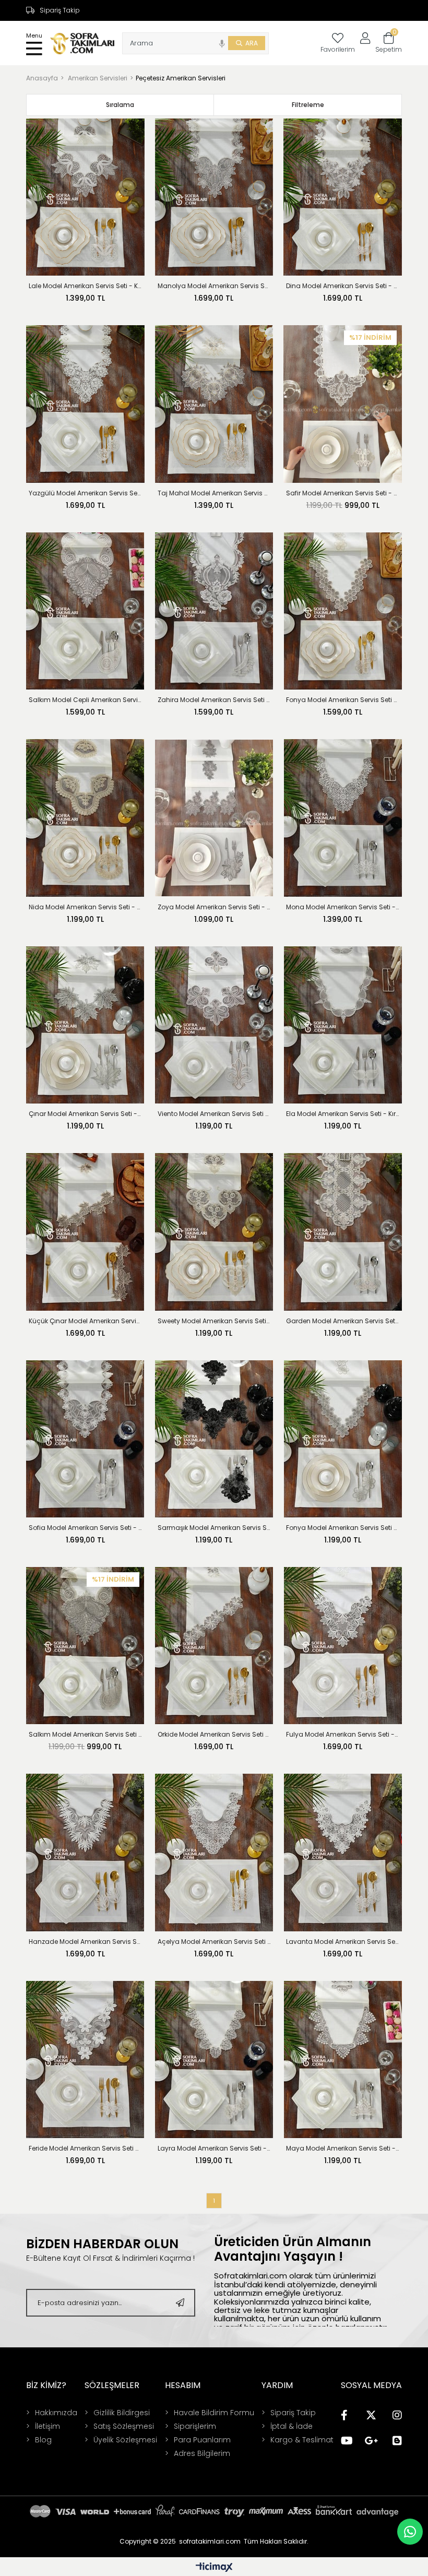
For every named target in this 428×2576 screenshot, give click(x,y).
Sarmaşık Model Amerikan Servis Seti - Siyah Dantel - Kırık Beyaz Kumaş (214, 1528)
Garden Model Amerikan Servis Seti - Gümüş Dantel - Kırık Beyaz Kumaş (343, 1321)
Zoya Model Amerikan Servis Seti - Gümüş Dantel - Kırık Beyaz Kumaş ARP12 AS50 (214, 907)
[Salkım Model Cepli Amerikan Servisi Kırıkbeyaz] (85, 611)
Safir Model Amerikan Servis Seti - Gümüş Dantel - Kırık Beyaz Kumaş (343, 493)
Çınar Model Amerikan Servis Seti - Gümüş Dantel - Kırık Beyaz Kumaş (85, 1114)
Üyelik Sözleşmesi (125, 2440)
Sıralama (120, 105)
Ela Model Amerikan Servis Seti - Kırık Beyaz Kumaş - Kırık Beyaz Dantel (343, 1114)
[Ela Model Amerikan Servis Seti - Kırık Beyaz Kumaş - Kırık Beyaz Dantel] (343, 1025)
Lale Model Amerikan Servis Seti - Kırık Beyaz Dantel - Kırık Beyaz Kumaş (85, 286)
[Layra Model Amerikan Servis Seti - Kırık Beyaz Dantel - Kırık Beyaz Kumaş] (214, 2059)
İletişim (47, 2426)
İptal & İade (292, 2426)
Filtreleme (308, 105)
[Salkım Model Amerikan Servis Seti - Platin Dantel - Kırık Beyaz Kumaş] (85, 1646)
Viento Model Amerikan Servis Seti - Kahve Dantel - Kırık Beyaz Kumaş (214, 1114)
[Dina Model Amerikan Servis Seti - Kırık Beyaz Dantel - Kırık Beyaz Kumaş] (343, 197)
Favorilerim (338, 49)
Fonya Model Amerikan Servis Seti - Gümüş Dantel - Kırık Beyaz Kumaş (343, 1528)
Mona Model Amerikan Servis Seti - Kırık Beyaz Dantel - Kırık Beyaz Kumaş (343, 907)
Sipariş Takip (60, 10)
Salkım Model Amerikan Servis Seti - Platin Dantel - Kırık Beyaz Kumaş (85, 1734)
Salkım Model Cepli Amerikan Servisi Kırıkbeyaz (85, 700)
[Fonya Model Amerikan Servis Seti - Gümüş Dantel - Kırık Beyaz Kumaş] (343, 1439)
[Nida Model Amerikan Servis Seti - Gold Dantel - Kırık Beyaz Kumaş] (85, 818)
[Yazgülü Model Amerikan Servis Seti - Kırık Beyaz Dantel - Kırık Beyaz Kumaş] (85, 404)
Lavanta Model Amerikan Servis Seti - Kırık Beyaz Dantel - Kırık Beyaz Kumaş (343, 1942)
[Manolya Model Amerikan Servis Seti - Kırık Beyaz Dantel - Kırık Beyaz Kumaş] (214, 197)
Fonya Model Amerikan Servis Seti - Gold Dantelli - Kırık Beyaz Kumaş (343, 700)
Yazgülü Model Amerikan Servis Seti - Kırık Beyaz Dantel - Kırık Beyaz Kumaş (85, 493)
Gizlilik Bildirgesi (122, 2413)
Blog (43, 2440)
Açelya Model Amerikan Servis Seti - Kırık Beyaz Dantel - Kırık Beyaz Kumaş (214, 1942)
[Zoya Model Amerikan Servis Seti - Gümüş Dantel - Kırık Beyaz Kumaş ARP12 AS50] (214, 818)
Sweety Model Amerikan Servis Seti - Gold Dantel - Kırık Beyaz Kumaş (214, 1321)
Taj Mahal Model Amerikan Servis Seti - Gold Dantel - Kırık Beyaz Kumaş (214, 493)
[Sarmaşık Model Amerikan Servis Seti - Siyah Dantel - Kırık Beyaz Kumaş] (214, 1439)
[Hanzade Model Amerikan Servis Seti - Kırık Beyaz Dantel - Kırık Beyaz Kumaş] (85, 1852)
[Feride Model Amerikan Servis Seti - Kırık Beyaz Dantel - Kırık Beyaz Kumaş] (85, 2059)
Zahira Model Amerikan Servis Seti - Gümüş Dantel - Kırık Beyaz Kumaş (214, 700)
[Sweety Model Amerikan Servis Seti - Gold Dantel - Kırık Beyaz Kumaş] (214, 1232)
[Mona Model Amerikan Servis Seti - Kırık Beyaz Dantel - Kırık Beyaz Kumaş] (343, 818)
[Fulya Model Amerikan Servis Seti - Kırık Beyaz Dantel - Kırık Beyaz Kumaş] (343, 1646)
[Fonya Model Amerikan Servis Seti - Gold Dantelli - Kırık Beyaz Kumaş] (343, 611)
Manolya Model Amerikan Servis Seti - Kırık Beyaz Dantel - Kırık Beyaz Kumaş (214, 286)
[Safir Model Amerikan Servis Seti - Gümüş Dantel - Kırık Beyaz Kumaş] (343, 404)
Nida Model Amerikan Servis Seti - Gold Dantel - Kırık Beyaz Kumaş (85, 907)
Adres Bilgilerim (202, 2453)
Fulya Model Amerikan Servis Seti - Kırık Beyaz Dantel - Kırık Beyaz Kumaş (343, 1734)
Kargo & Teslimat (302, 2440)
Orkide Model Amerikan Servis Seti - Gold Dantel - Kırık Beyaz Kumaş (214, 1734)
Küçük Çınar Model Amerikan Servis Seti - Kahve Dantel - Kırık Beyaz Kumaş (85, 1321)
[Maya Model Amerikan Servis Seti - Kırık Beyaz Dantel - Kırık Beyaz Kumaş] (343, 2059)
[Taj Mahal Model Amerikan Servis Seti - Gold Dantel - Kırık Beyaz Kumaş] (214, 404)
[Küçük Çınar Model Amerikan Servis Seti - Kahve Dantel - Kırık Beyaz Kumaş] (85, 1232)
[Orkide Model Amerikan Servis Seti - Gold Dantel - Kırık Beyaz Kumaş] (214, 1646)
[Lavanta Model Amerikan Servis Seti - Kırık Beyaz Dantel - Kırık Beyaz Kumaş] (343, 1852)
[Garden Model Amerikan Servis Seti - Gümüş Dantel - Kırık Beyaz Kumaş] (343, 1232)
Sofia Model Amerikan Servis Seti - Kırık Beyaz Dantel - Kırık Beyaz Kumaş (85, 1528)
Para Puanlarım (202, 2440)
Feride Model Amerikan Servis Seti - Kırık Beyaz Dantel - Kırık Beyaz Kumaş (85, 2148)
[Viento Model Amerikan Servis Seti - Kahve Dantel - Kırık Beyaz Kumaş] (214, 1025)
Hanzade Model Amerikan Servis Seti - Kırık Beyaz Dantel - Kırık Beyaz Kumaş (85, 1942)
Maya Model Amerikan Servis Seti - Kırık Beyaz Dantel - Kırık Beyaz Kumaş (343, 2148)
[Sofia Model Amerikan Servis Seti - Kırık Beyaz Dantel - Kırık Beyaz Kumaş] (85, 1439)
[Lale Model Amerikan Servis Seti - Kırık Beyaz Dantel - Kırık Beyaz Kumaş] (85, 197)
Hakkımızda (56, 2413)
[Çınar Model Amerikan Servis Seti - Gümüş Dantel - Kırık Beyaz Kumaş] (85, 1025)
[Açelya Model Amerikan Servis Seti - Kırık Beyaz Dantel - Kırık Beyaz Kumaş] (214, 1852)
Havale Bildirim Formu (214, 2413)
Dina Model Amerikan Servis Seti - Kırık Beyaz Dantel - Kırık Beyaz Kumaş (343, 286)
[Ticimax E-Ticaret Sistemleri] (214, 2568)
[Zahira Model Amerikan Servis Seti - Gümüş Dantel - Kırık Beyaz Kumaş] (214, 611)
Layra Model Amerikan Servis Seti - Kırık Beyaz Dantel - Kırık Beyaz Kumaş (214, 2148)
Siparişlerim (195, 2426)
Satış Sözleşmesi (124, 2426)
